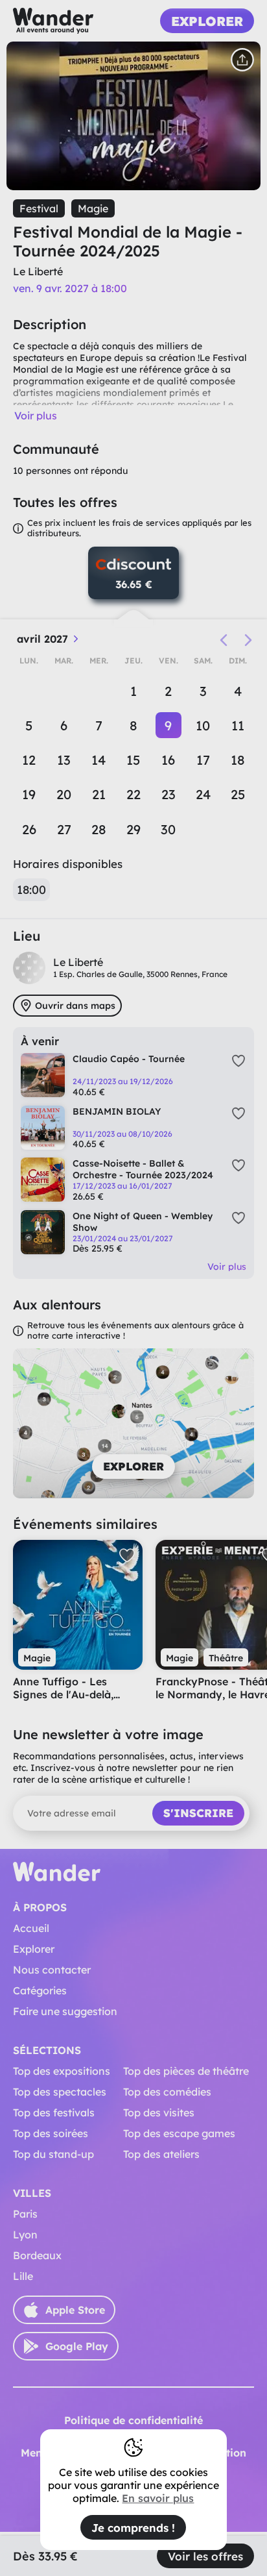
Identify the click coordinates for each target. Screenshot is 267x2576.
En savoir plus (158, 2498)
